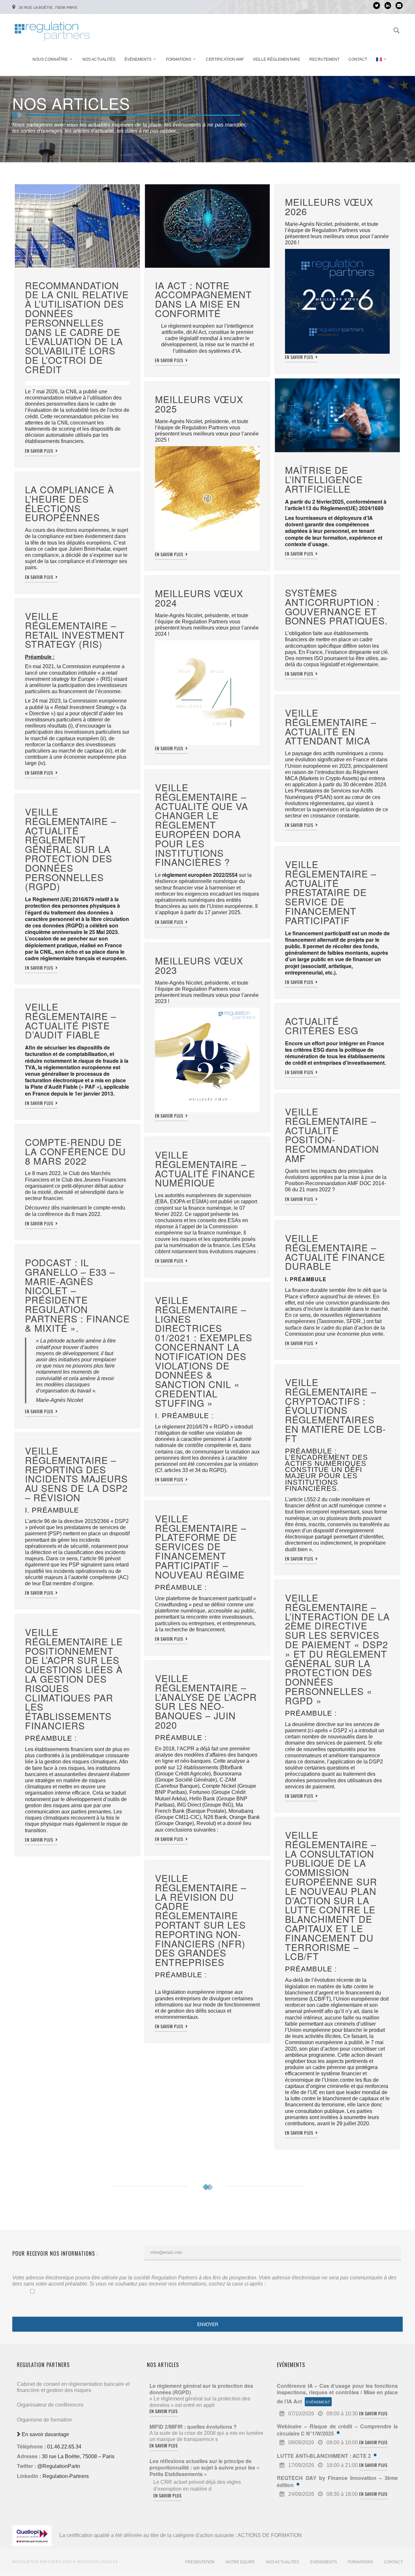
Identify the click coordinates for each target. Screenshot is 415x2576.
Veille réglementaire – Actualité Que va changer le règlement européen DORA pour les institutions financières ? (202, 824)
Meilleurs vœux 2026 (329, 206)
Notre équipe (240, 2562)
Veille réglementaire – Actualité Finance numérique (205, 1168)
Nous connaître (50, 59)
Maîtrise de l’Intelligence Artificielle (324, 479)
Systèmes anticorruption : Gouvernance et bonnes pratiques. (336, 606)
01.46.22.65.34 (64, 2447)
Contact (358, 59)
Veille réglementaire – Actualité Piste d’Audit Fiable (71, 1020)
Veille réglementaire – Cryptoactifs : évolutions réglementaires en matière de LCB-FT (336, 1410)
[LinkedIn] (388, 6)
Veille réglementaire (277, 59)
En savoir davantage (45, 2434)
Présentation (200, 2562)
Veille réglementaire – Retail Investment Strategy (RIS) (75, 630)
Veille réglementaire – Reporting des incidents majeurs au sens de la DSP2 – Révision (76, 1474)
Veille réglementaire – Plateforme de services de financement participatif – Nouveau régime (201, 1546)
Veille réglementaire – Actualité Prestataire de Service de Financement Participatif (331, 892)
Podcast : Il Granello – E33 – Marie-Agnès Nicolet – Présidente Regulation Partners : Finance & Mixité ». (77, 1295)
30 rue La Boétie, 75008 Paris (48, 7)
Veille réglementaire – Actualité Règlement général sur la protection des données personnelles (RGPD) (71, 849)
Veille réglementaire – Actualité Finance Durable (335, 1252)
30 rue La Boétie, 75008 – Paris (78, 2456)
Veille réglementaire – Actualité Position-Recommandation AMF (332, 1135)
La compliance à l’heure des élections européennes (70, 503)
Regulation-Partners (66, 2476)
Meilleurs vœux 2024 (199, 598)
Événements (138, 59)
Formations (179, 59)
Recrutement (324, 59)
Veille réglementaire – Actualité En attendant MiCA (331, 726)
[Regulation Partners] (52, 28)
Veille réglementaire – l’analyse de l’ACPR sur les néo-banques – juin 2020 (206, 1701)
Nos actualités (99, 59)
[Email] (399, 6)
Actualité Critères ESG (322, 1025)
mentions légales (98, 2562)
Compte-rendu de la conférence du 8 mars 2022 (75, 1151)
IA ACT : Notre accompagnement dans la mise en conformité (205, 299)
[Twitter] (377, 6)
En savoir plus (40, 451)
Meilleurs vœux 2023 (199, 965)
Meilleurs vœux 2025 (199, 404)
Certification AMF (225, 59)
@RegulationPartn (59, 2466)
